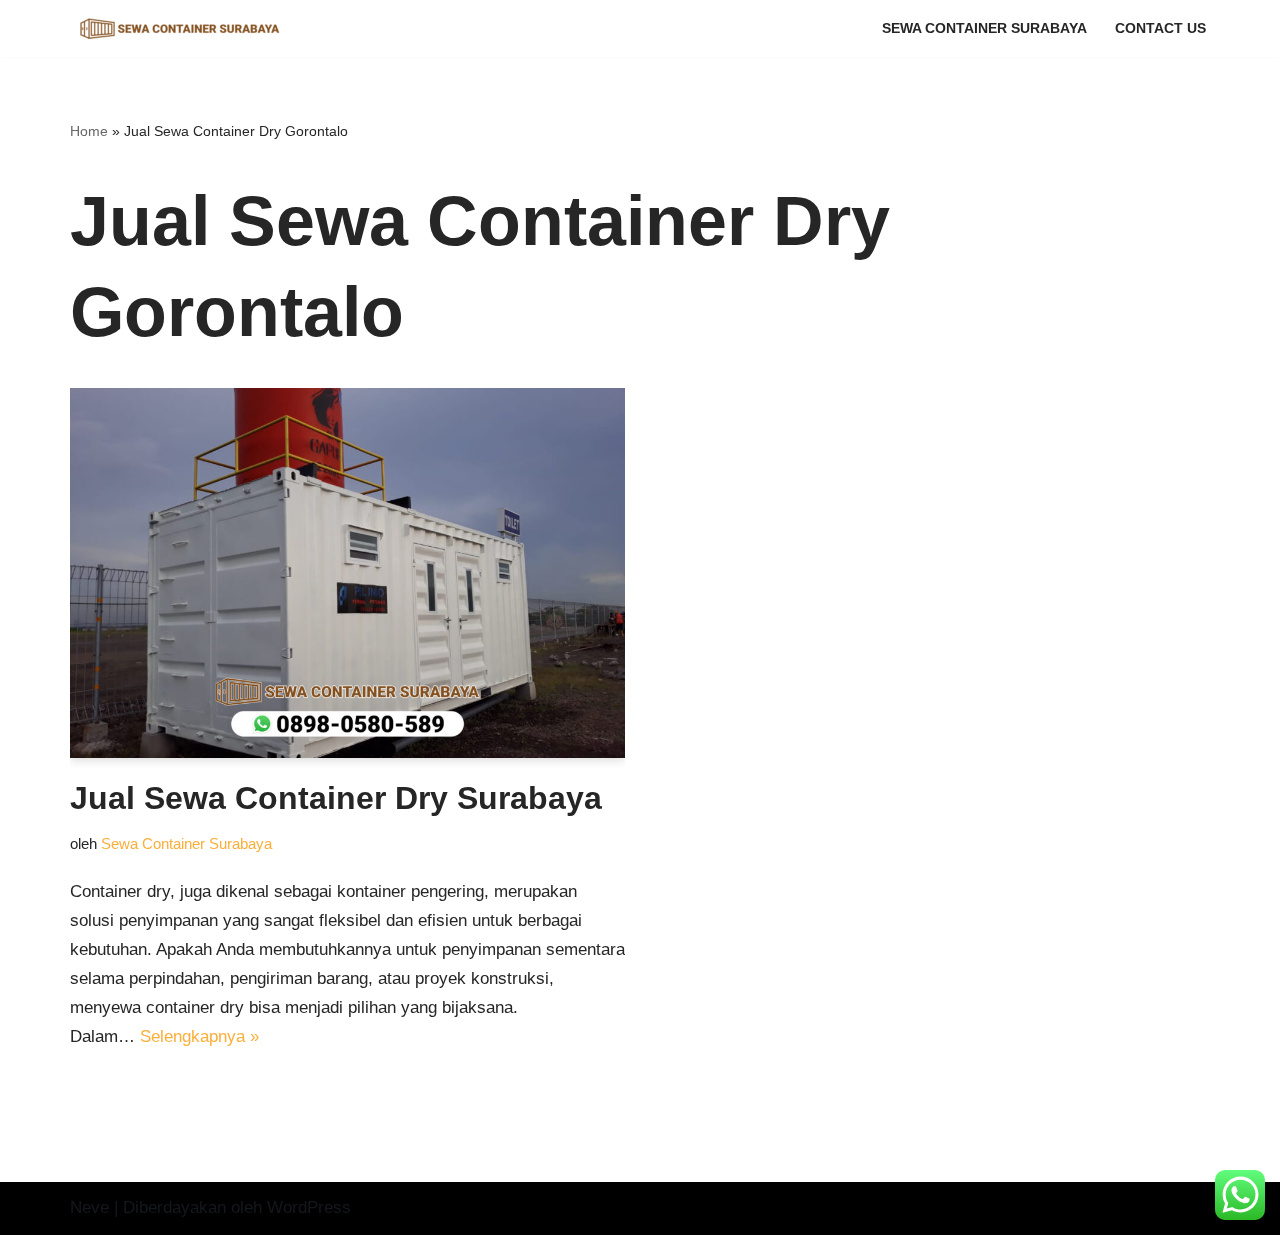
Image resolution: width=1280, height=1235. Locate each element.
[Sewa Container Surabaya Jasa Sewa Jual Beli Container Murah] (180, 28)
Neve (89, 1207)
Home (89, 131)
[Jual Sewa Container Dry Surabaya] (347, 573)
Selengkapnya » (199, 1036)
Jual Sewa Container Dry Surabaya (336, 798)
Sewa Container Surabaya (984, 28)
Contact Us (1160, 28)
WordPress (309, 1207)
